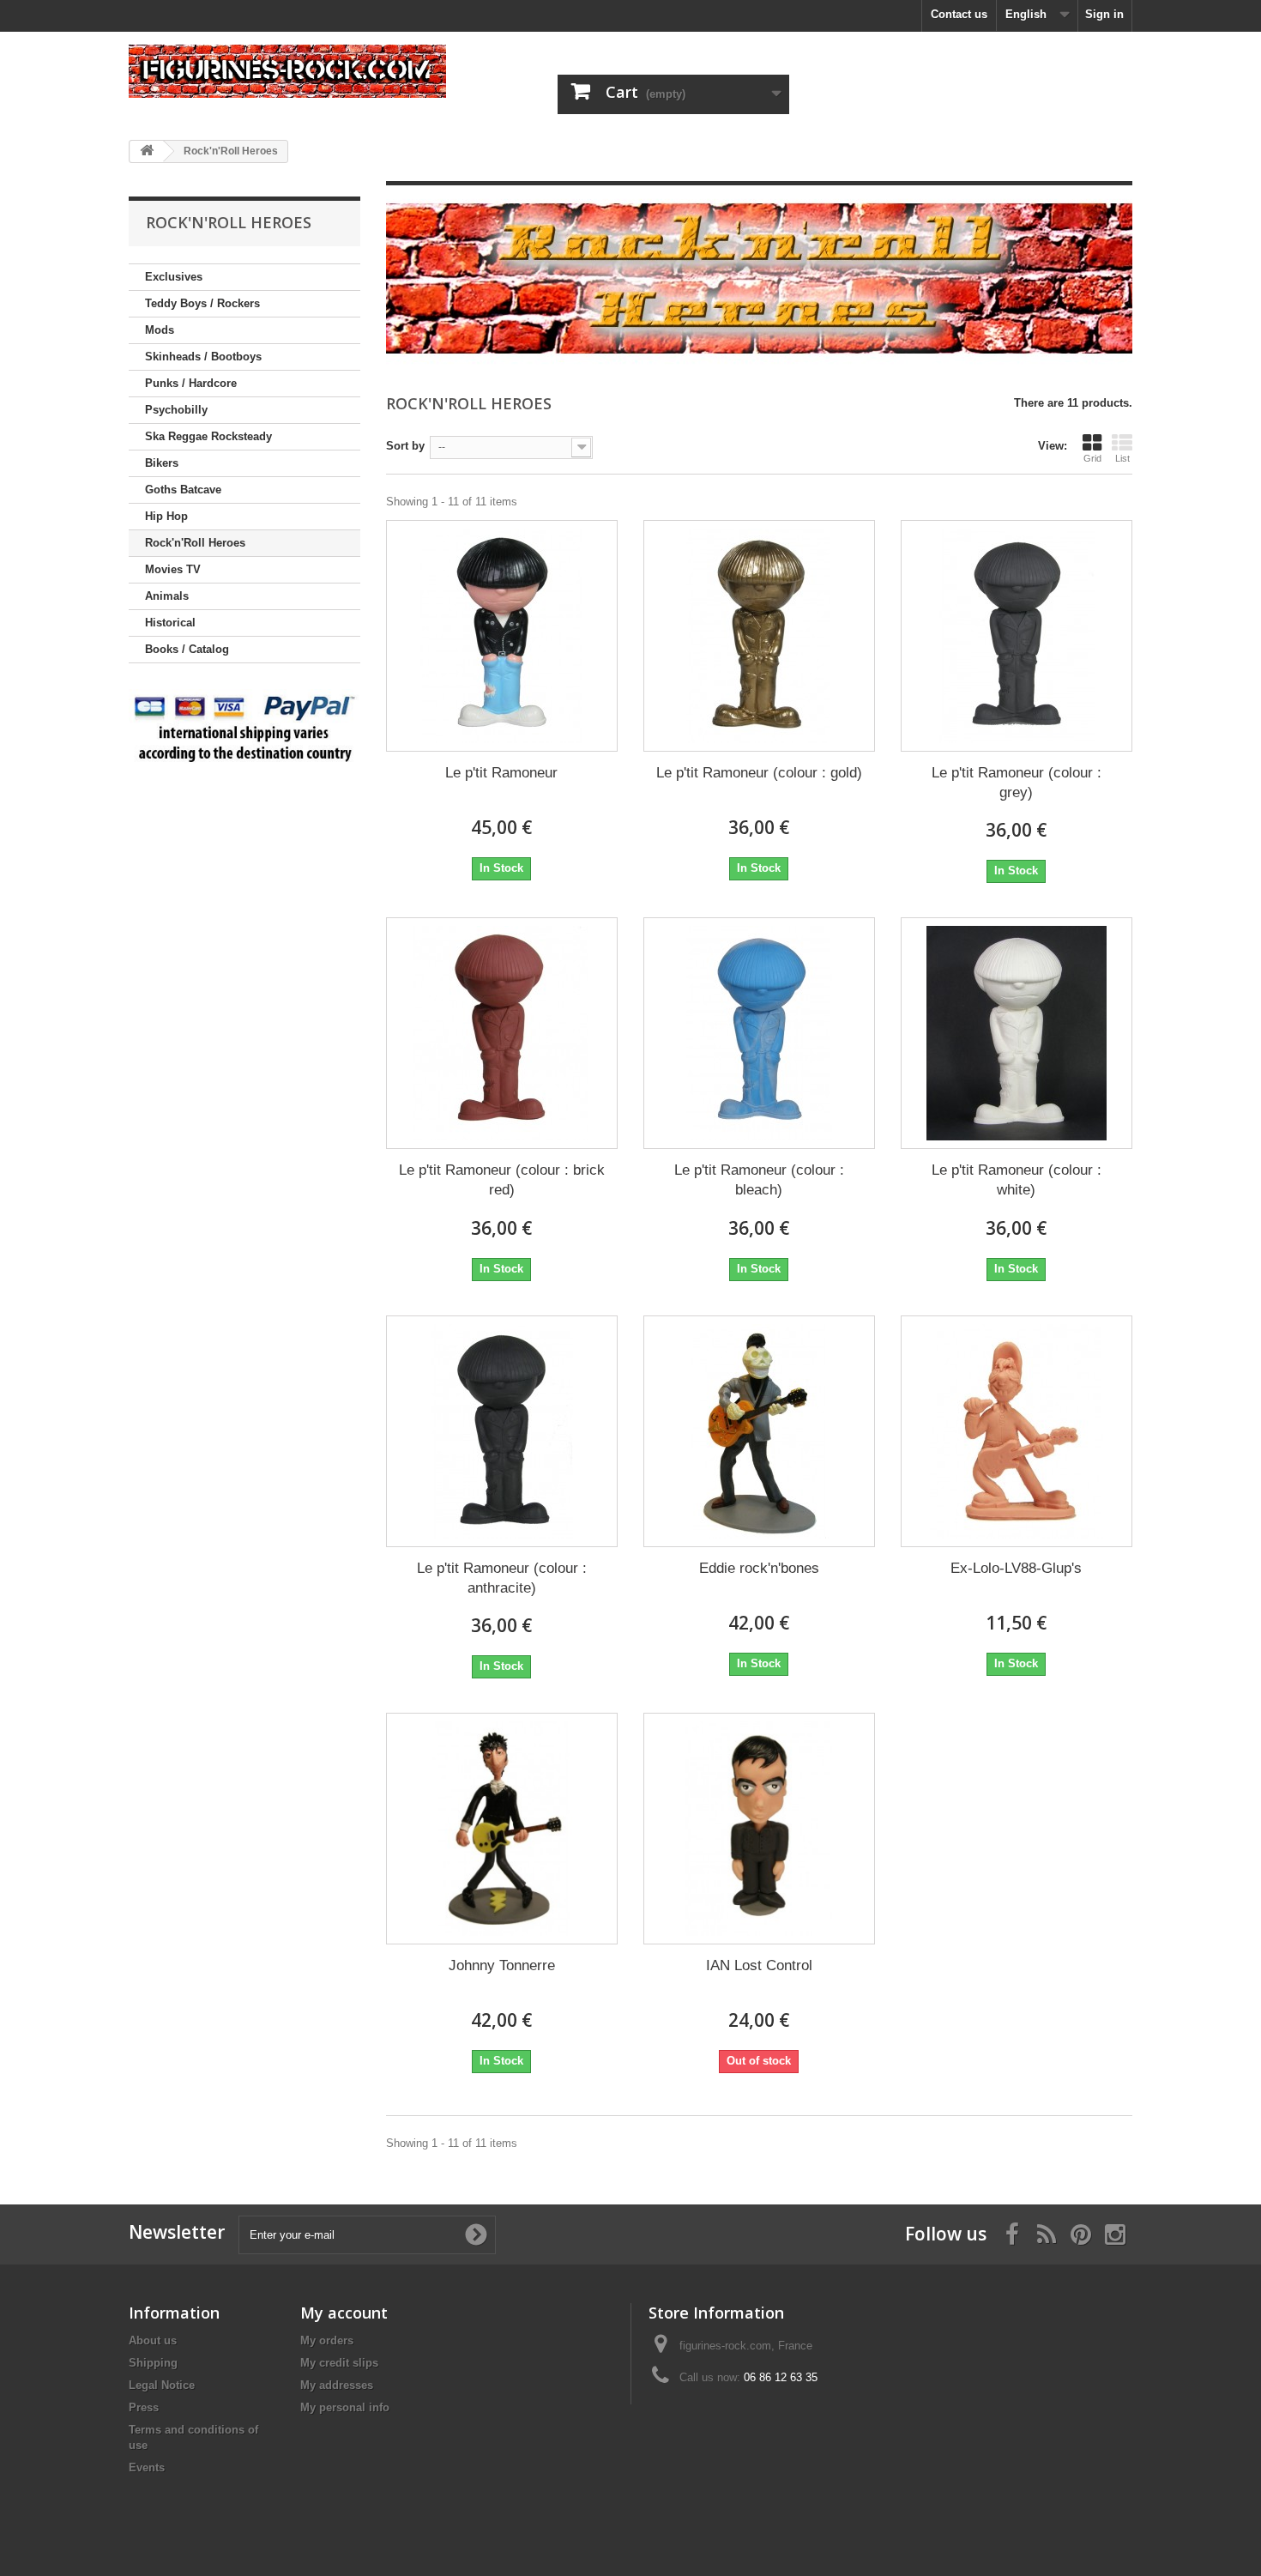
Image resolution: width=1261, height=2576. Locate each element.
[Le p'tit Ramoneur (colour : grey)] (1017, 636)
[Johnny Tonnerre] (502, 1829)
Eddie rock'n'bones (759, 1568)
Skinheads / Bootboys (203, 357)
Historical (170, 623)
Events (147, 2467)
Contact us (959, 14)
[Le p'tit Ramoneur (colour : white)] (1017, 1033)
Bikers (162, 463)
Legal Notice (162, 2385)
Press (144, 2407)
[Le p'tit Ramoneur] (502, 636)
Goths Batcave (183, 490)
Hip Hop (166, 516)
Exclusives (174, 277)
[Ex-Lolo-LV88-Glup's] (1017, 1431)
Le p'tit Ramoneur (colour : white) (1017, 1180)
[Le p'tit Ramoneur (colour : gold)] (759, 636)
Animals (167, 596)
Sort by (405, 446)
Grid (1092, 458)
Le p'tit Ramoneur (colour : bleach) (759, 1180)
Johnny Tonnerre (502, 1965)
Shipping (153, 2363)
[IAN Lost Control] (759, 1829)
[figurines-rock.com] (287, 71)
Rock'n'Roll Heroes (195, 543)
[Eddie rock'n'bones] (759, 1431)
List (1122, 458)
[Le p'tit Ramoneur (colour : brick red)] (502, 1033)
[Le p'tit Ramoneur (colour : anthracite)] (502, 1431)
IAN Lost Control (759, 1965)
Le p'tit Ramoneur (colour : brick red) (502, 1180)
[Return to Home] (147, 151)
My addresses (337, 2385)
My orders (327, 2340)
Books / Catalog (187, 649)
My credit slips (339, 2363)
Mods (160, 330)
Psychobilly (176, 410)
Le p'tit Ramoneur (501, 773)
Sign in (1104, 14)
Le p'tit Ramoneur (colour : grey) (1017, 783)
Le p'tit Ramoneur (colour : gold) (759, 773)
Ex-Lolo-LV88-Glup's (1016, 1568)
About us (153, 2340)
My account (344, 2313)
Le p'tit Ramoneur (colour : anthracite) (502, 1578)
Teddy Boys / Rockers (202, 303)
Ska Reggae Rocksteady (208, 436)
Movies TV (173, 569)
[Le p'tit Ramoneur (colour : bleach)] (759, 1033)
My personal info (345, 2407)
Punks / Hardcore (191, 383)
